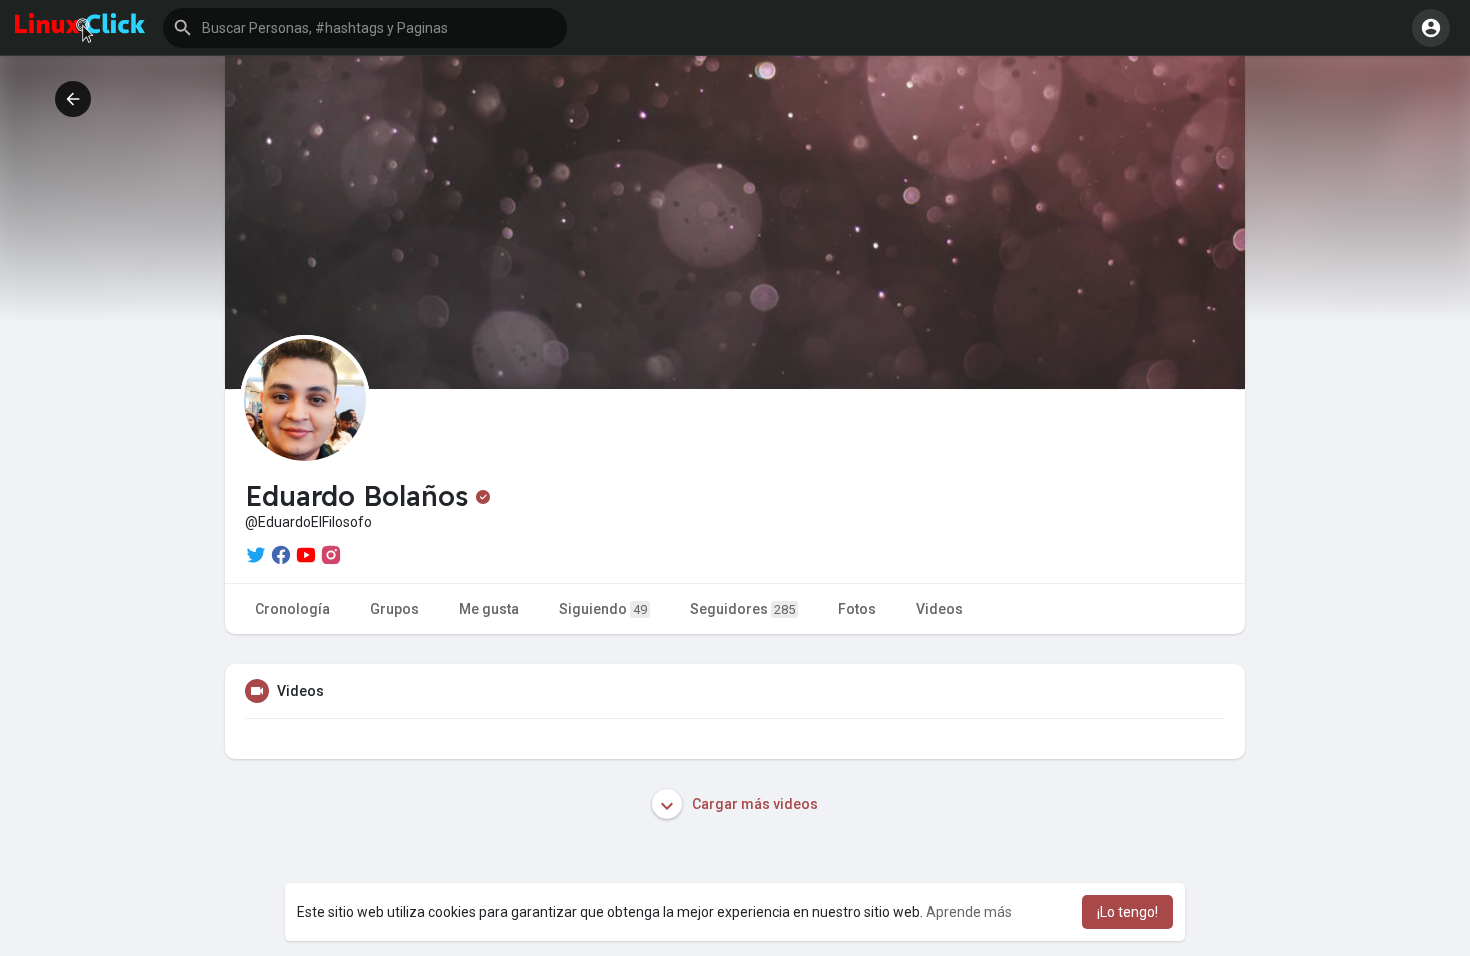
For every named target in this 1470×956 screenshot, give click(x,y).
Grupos (394, 609)
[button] (365, 28)
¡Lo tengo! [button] (1127, 912)
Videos (939, 609)
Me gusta (489, 609)
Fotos (857, 609)
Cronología (292, 609)
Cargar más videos (753, 804)
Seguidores (742, 609)
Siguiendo (603, 609)
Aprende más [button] (969, 912)
